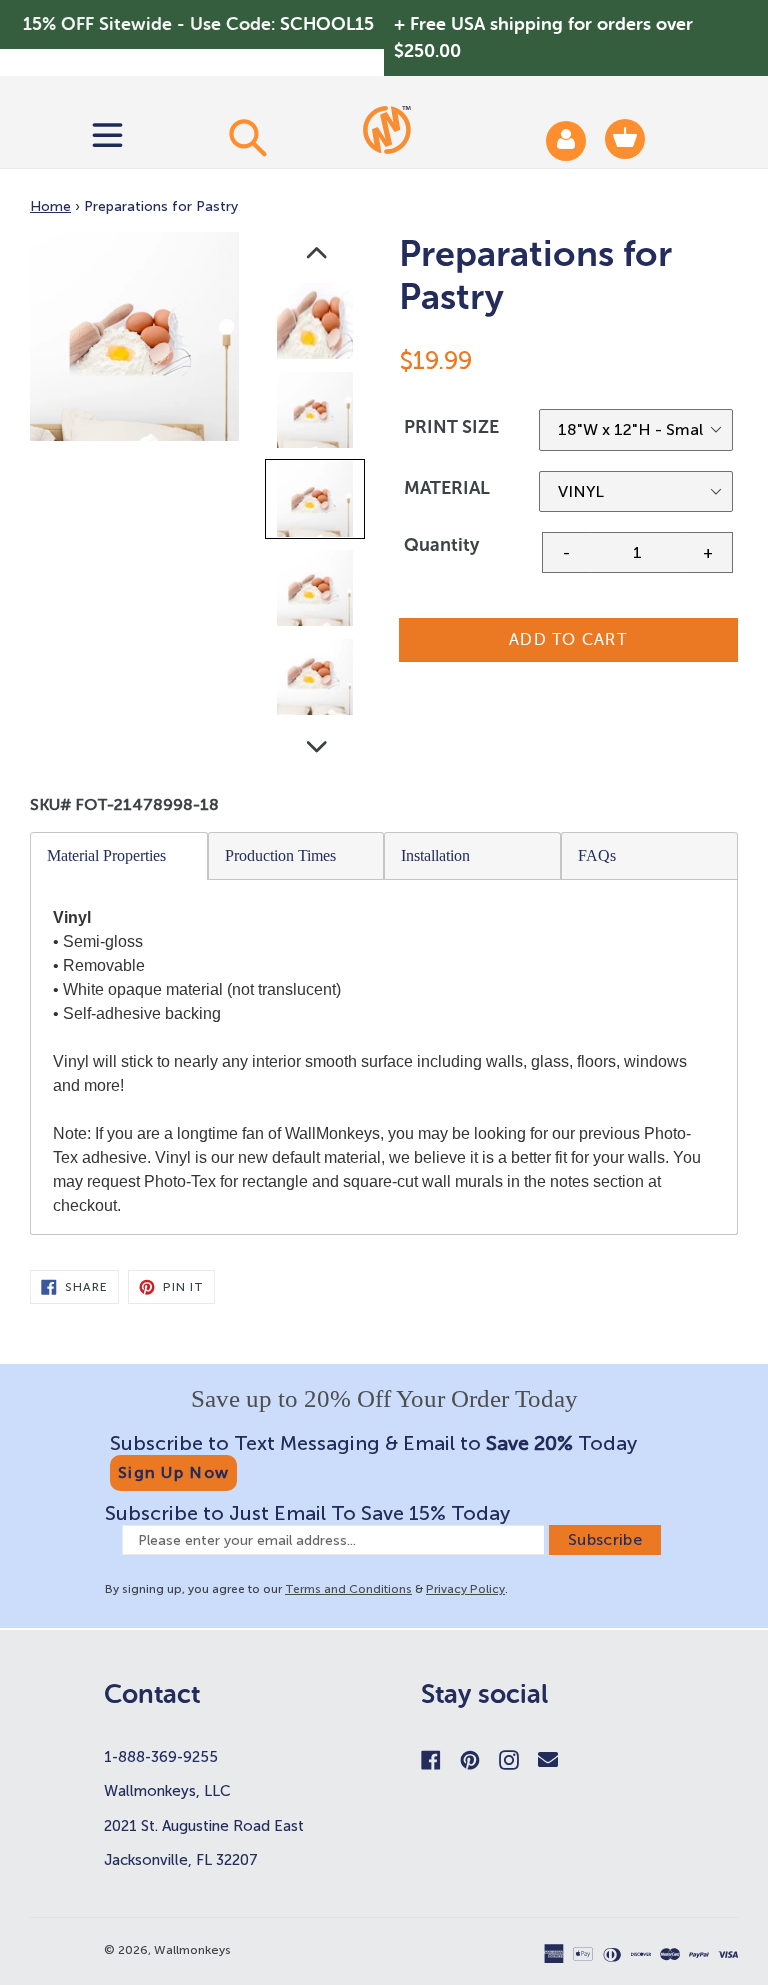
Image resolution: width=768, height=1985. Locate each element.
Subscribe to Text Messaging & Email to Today (373, 1443)
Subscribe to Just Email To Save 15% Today (307, 1513)
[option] (316, 325)
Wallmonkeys (192, 1950)
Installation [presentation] (435, 855)
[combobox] (247, 137)
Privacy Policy (465, 1589)
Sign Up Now (173, 1472)
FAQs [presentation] (597, 855)
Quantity (441, 545)
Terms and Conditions (348, 1589)
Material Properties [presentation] (106, 855)
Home (50, 206)
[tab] (119, 856)
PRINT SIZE (451, 427)
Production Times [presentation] (280, 855)
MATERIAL (447, 488)
